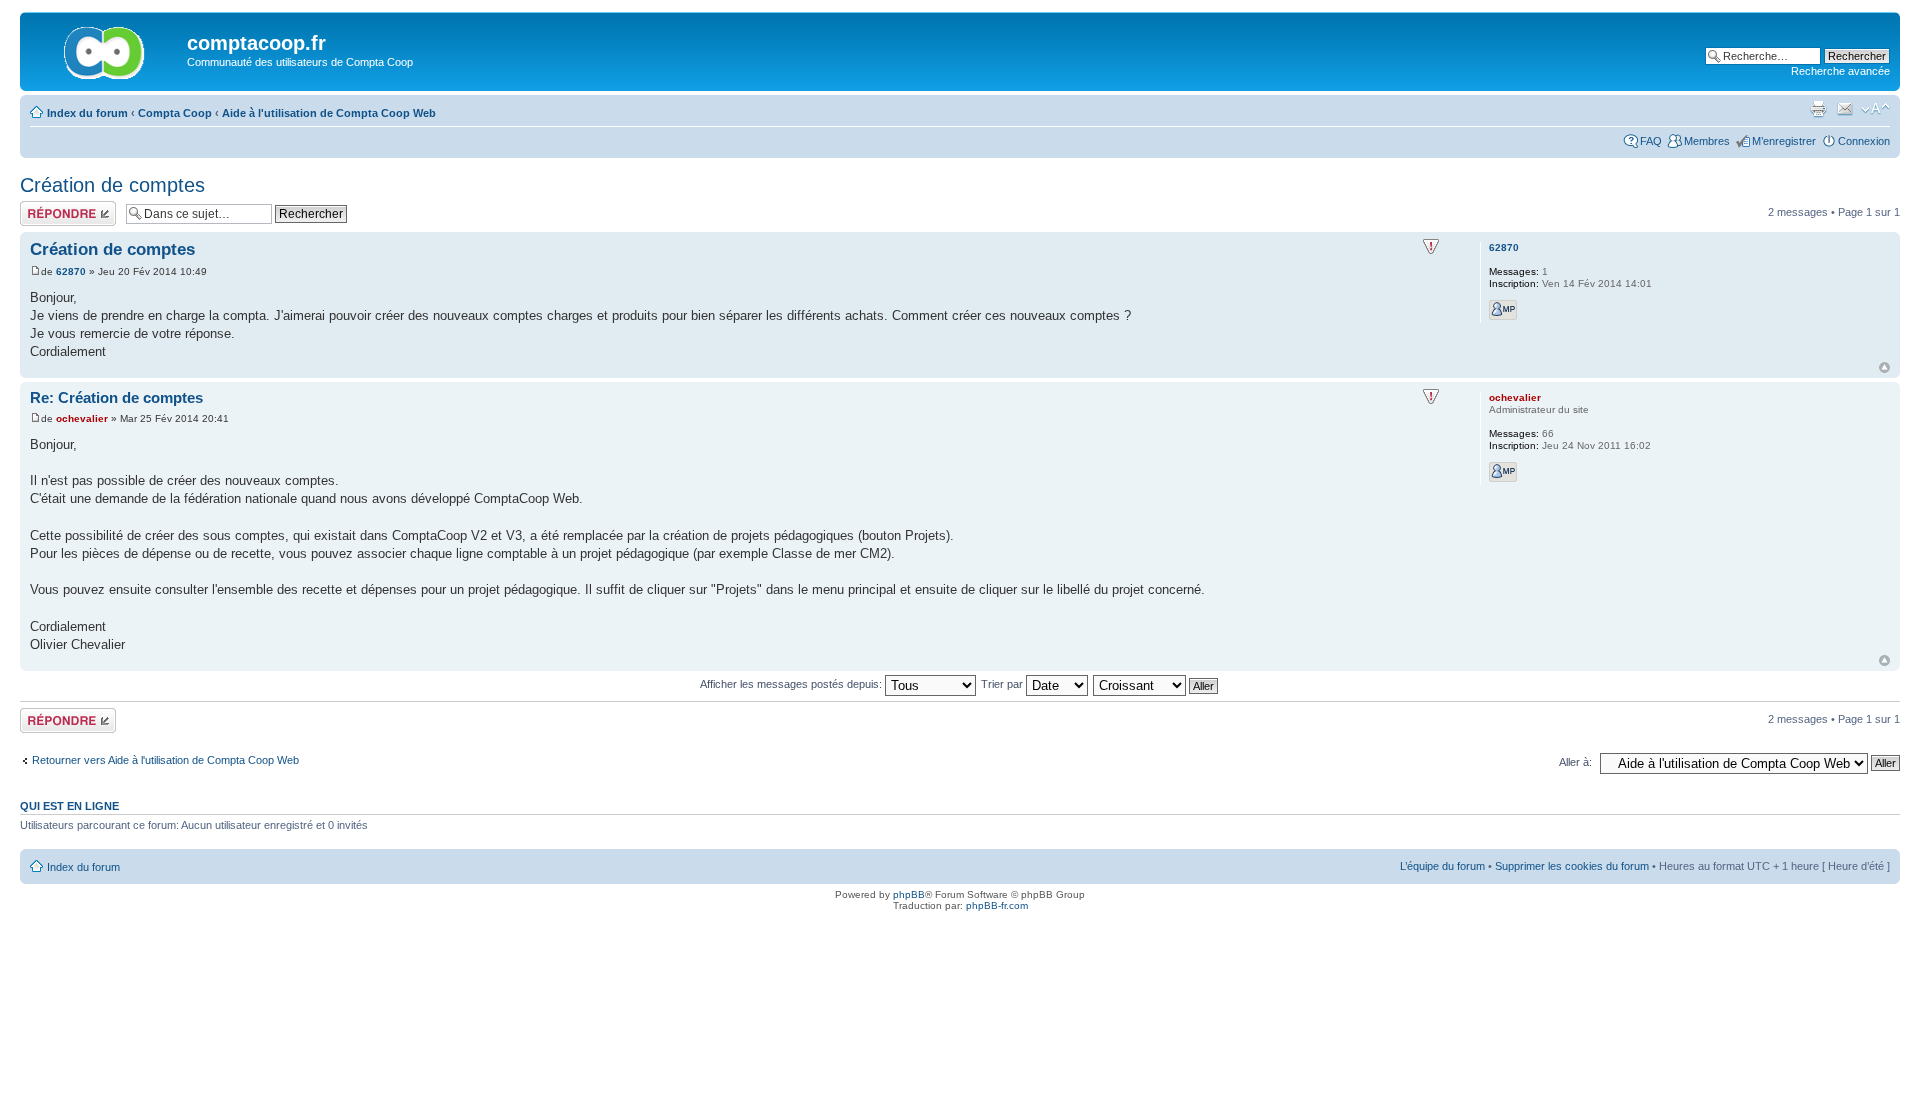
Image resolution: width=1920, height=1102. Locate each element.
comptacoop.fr (256, 43)
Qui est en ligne (69, 806)
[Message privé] (1503, 310)
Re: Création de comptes (116, 397)
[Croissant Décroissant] (1156, 684)
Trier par (1003, 684)
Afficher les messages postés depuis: (792, 684)
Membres (1707, 141)
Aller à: (1575, 762)
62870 (71, 271)
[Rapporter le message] (1431, 247)
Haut (1884, 367)
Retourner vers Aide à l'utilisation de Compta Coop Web (165, 760)
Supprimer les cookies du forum (1572, 866)
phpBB (909, 894)
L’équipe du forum (1442, 866)
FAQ (1651, 141)
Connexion (1864, 141)
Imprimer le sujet (1818, 109)
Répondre (44, 207)
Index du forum (87, 113)
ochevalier (82, 418)
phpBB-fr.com (997, 905)
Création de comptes (112, 185)
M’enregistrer (1784, 141)
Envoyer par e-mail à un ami (1845, 109)
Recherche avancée (1840, 71)
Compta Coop (175, 113)
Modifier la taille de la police (1875, 109)
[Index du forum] (106, 49)
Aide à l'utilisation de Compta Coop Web (329, 113)
